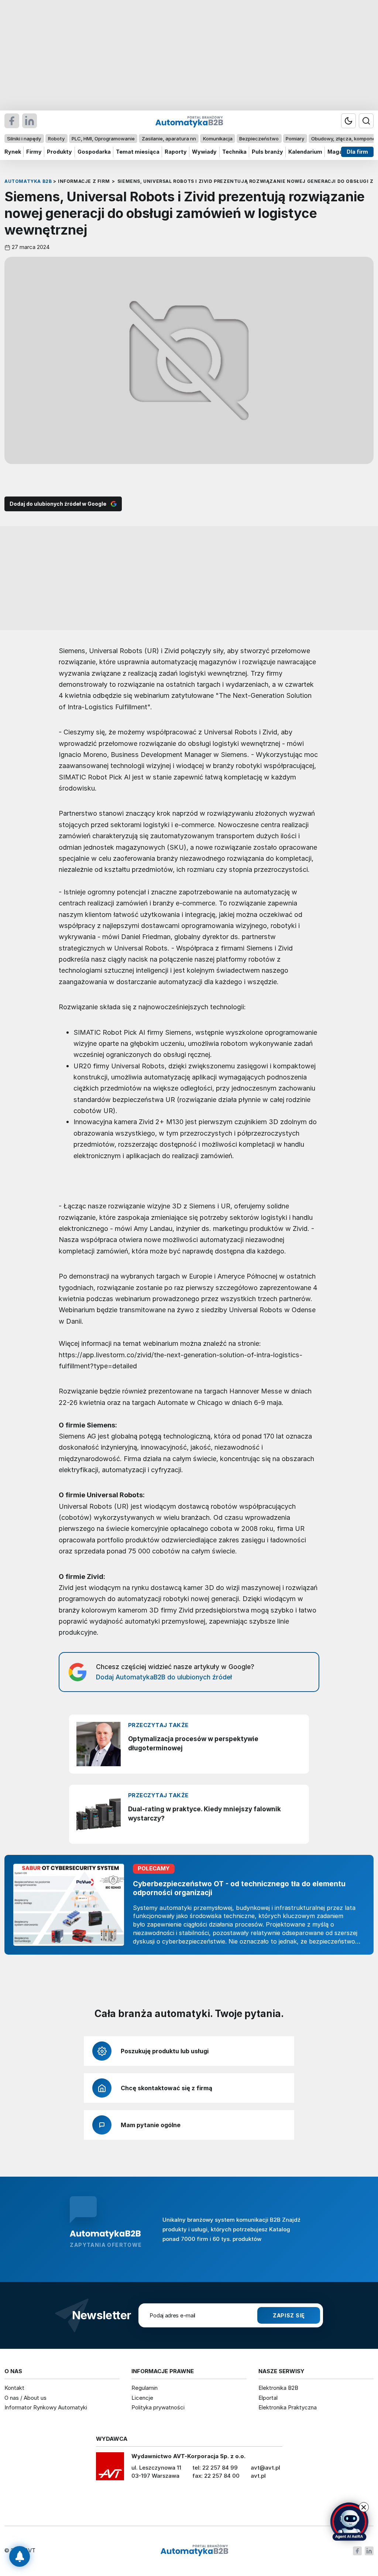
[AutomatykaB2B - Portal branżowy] (194, 2551)
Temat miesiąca (138, 152)
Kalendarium (305, 152)
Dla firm (357, 152)
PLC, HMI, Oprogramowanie (103, 139)
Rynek (13, 152)
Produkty (59, 152)
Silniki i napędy (24, 139)
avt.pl (258, 2476)
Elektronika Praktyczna (288, 2407)
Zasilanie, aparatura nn (169, 139)
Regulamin (145, 2388)
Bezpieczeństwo (259, 139)
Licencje (142, 2398)
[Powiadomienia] (20, 2556)
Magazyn (340, 152)
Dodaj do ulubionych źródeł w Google (58, 504)
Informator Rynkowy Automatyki (46, 2407)
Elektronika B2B (278, 2388)
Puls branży (267, 152)
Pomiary (295, 139)
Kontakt (14, 2388)
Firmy (34, 152)
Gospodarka (94, 152)
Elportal (268, 2398)
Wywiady (204, 152)
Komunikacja (218, 139)
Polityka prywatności (158, 2407)
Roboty (56, 139)
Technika (234, 152)
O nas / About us (25, 2398)
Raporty (176, 152)
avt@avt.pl (265, 2468)
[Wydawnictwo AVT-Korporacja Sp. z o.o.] (110, 2469)
